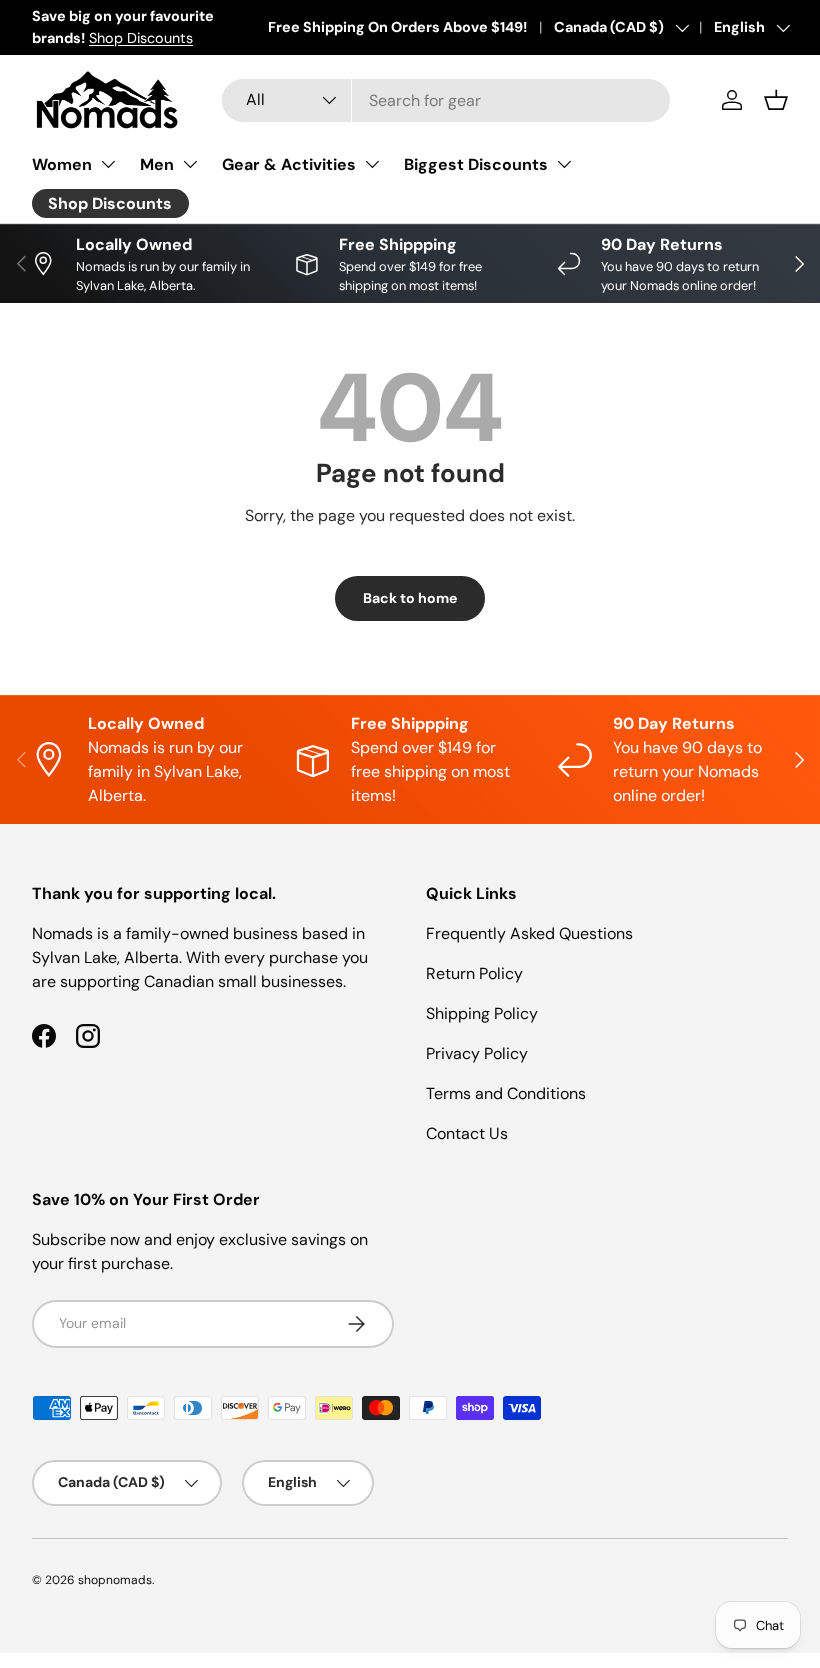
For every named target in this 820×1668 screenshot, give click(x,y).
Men (157, 164)
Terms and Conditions (506, 1093)
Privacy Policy (477, 1053)
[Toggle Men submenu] (190, 164)
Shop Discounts (141, 38)
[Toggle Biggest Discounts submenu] (564, 164)
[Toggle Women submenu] (108, 164)
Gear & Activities (289, 164)
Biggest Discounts (476, 164)
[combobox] (446, 100)
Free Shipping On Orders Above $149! (397, 27)
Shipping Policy (482, 1013)
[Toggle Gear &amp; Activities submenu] (372, 164)
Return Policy (474, 973)
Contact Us (467, 1133)
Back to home (410, 598)
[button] (776, 100)
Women (62, 164)
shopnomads (115, 1580)
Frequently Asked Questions (529, 933)
